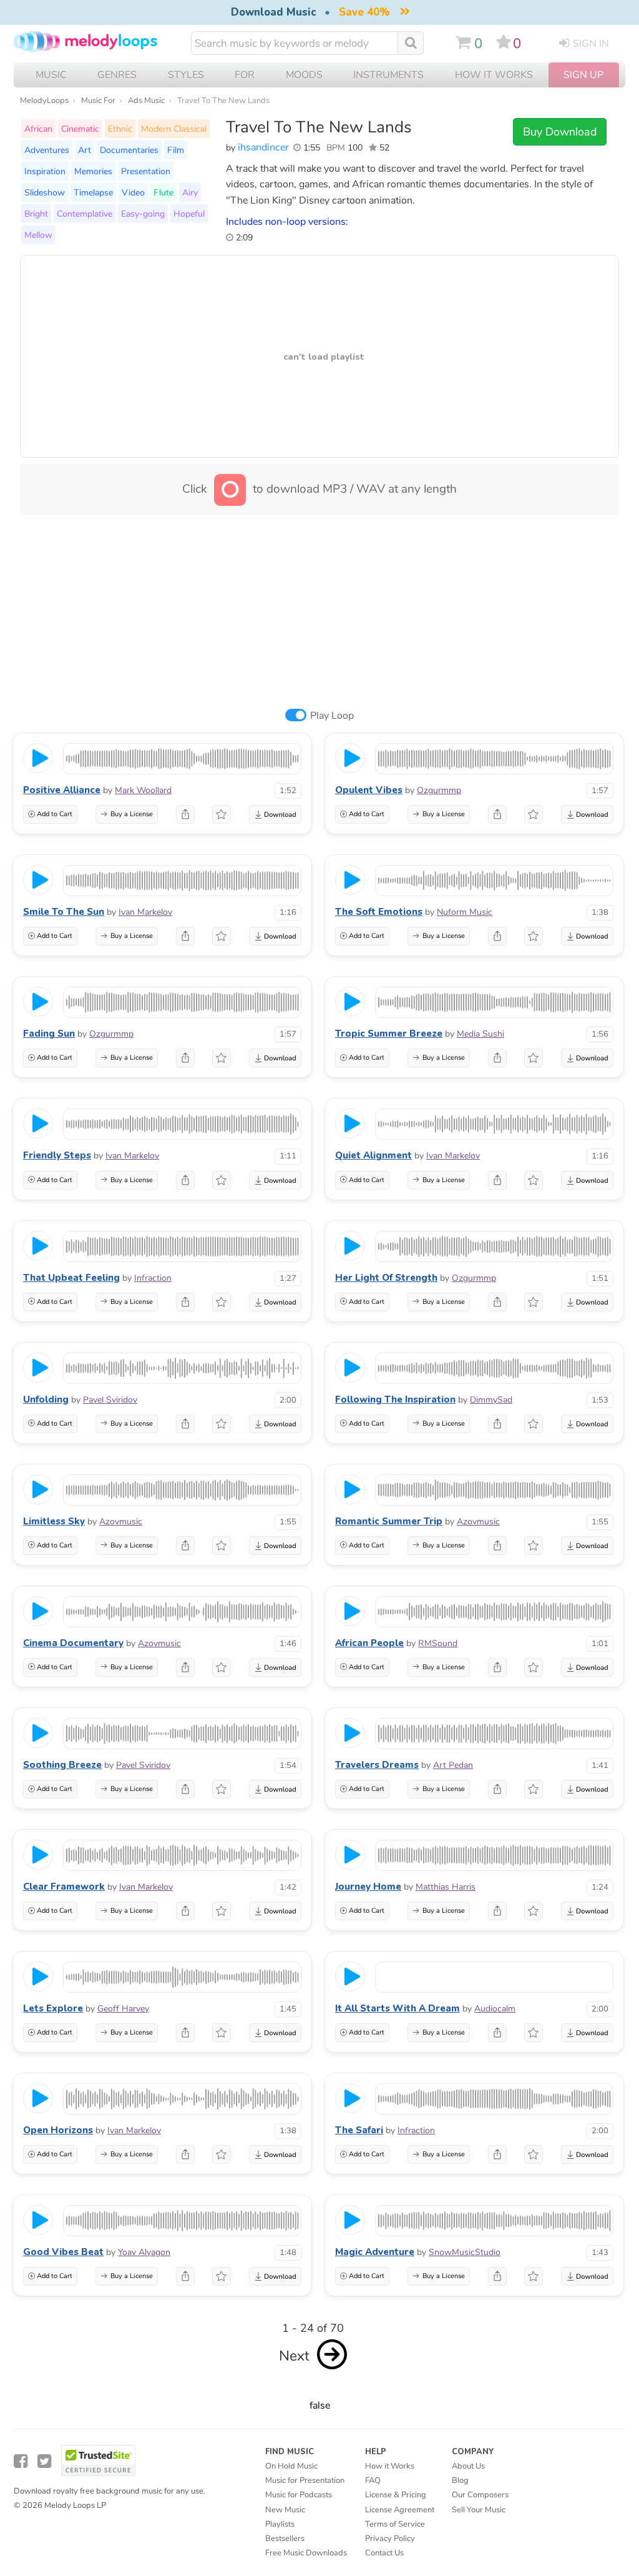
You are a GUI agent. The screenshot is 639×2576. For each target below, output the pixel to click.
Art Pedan (453, 1765)
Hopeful (189, 214)
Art (85, 150)
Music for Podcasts (299, 2495)
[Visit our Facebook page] (21, 2461)
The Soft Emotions (379, 912)
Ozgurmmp (439, 790)
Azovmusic (121, 1522)
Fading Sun (49, 1034)
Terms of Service (395, 2524)
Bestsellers (285, 2539)
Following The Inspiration (395, 1399)
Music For (98, 101)
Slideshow (45, 192)
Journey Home (368, 1887)
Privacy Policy (390, 2539)
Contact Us (384, 2553)
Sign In (591, 44)
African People (369, 1643)
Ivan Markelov (145, 912)
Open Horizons (58, 2130)
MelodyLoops (44, 101)
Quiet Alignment (373, 1155)
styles (186, 75)
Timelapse (93, 192)
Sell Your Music (479, 2510)
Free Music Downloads (306, 2553)
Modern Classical (174, 129)
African (38, 129)
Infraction (153, 1278)
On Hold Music (291, 2466)
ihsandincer (263, 147)
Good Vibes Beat (63, 2252)
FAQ (373, 2480)
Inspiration (45, 171)
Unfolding (46, 1399)
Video (133, 192)
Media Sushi (480, 1034)
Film (176, 150)
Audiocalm (495, 2009)
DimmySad (491, 1400)
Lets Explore (53, 2008)
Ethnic (120, 129)
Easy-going (143, 214)
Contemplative (85, 214)
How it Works (494, 75)
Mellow (38, 235)
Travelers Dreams (377, 1765)
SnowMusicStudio (465, 2252)
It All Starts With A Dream (398, 2008)
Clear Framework (64, 1887)
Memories (93, 171)
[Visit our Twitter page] (44, 2461)
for (245, 75)
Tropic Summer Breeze (389, 1034)
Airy (190, 192)
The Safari (359, 2130)
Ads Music (146, 101)
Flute (163, 192)
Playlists (280, 2524)
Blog (460, 2480)
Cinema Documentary (73, 1643)
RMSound (438, 1643)
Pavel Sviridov (110, 1400)
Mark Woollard (143, 790)
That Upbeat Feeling (71, 1278)
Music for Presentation (305, 2480)
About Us (468, 2466)
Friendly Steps (57, 1155)
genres (117, 75)
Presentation (146, 171)
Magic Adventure (375, 2252)
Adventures (47, 150)
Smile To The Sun (64, 912)
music (51, 75)
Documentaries (129, 150)
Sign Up (583, 75)
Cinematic (80, 129)
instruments (388, 75)
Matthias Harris (446, 1887)
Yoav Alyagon (144, 2252)
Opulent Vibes (369, 790)
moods (304, 75)
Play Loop (332, 716)
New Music (285, 2510)
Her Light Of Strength (386, 1278)
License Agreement (400, 2510)
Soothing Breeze (62, 1765)
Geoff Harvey (123, 2009)
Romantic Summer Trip (389, 1521)
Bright (36, 214)
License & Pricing (396, 2495)
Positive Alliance (62, 790)
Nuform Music (465, 912)
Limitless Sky (54, 1521)
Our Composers (480, 2495)
